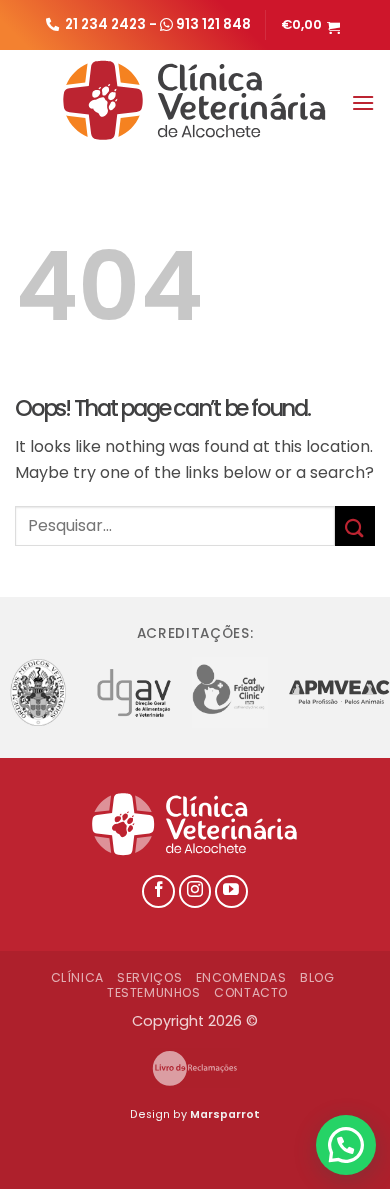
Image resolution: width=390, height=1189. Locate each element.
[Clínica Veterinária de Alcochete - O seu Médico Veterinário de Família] (195, 100)
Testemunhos (154, 992)
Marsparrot (225, 1114)
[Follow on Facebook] (158, 891)
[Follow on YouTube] (231, 891)
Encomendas (241, 977)
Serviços (149, 977)
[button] (313, 25)
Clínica (77, 977)
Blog (317, 977)
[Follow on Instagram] (195, 891)
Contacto (251, 992)
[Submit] (355, 525)
